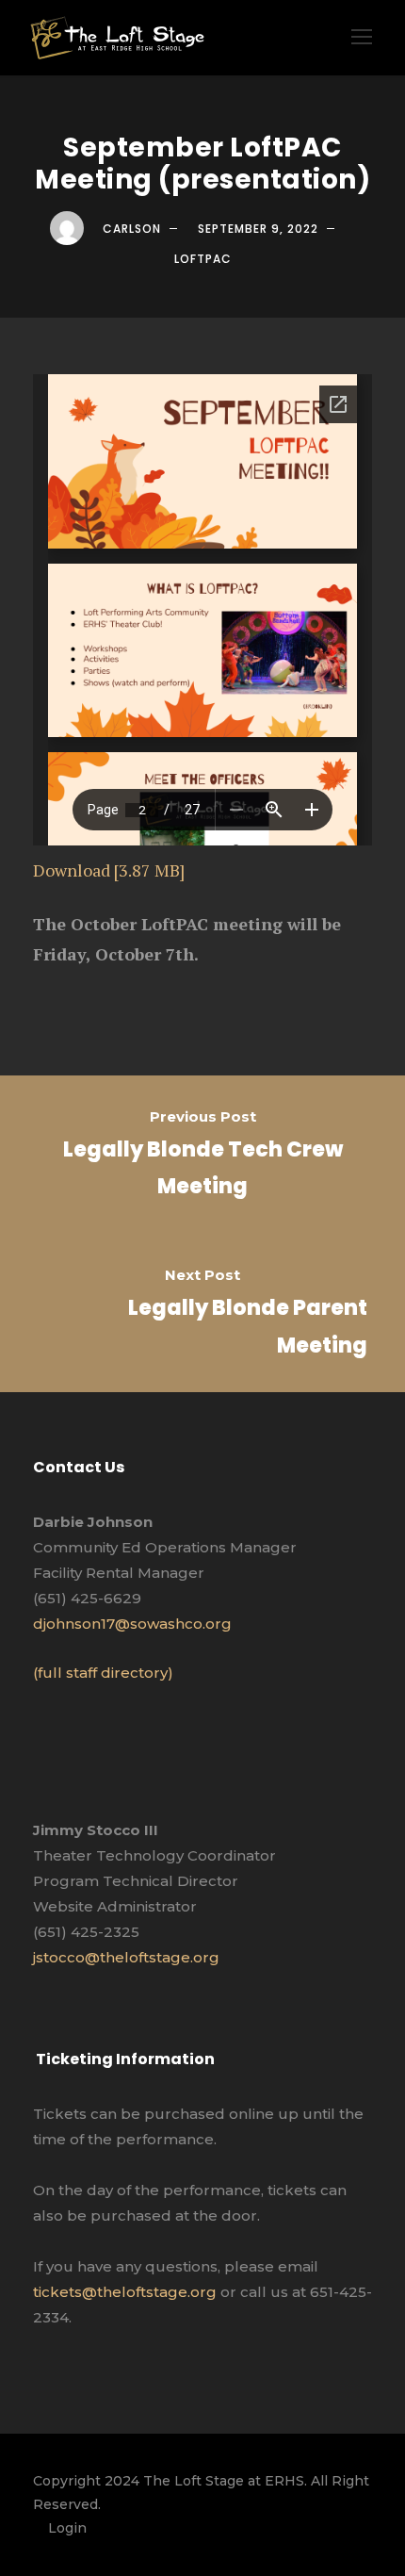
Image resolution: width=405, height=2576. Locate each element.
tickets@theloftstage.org (125, 2292)
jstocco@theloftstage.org (126, 1957)
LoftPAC (203, 259)
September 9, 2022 (258, 229)
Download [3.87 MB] (109, 870)
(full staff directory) (103, 1673)
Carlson (132, 229)
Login (67, 2528)
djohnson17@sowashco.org (132, 1624)
